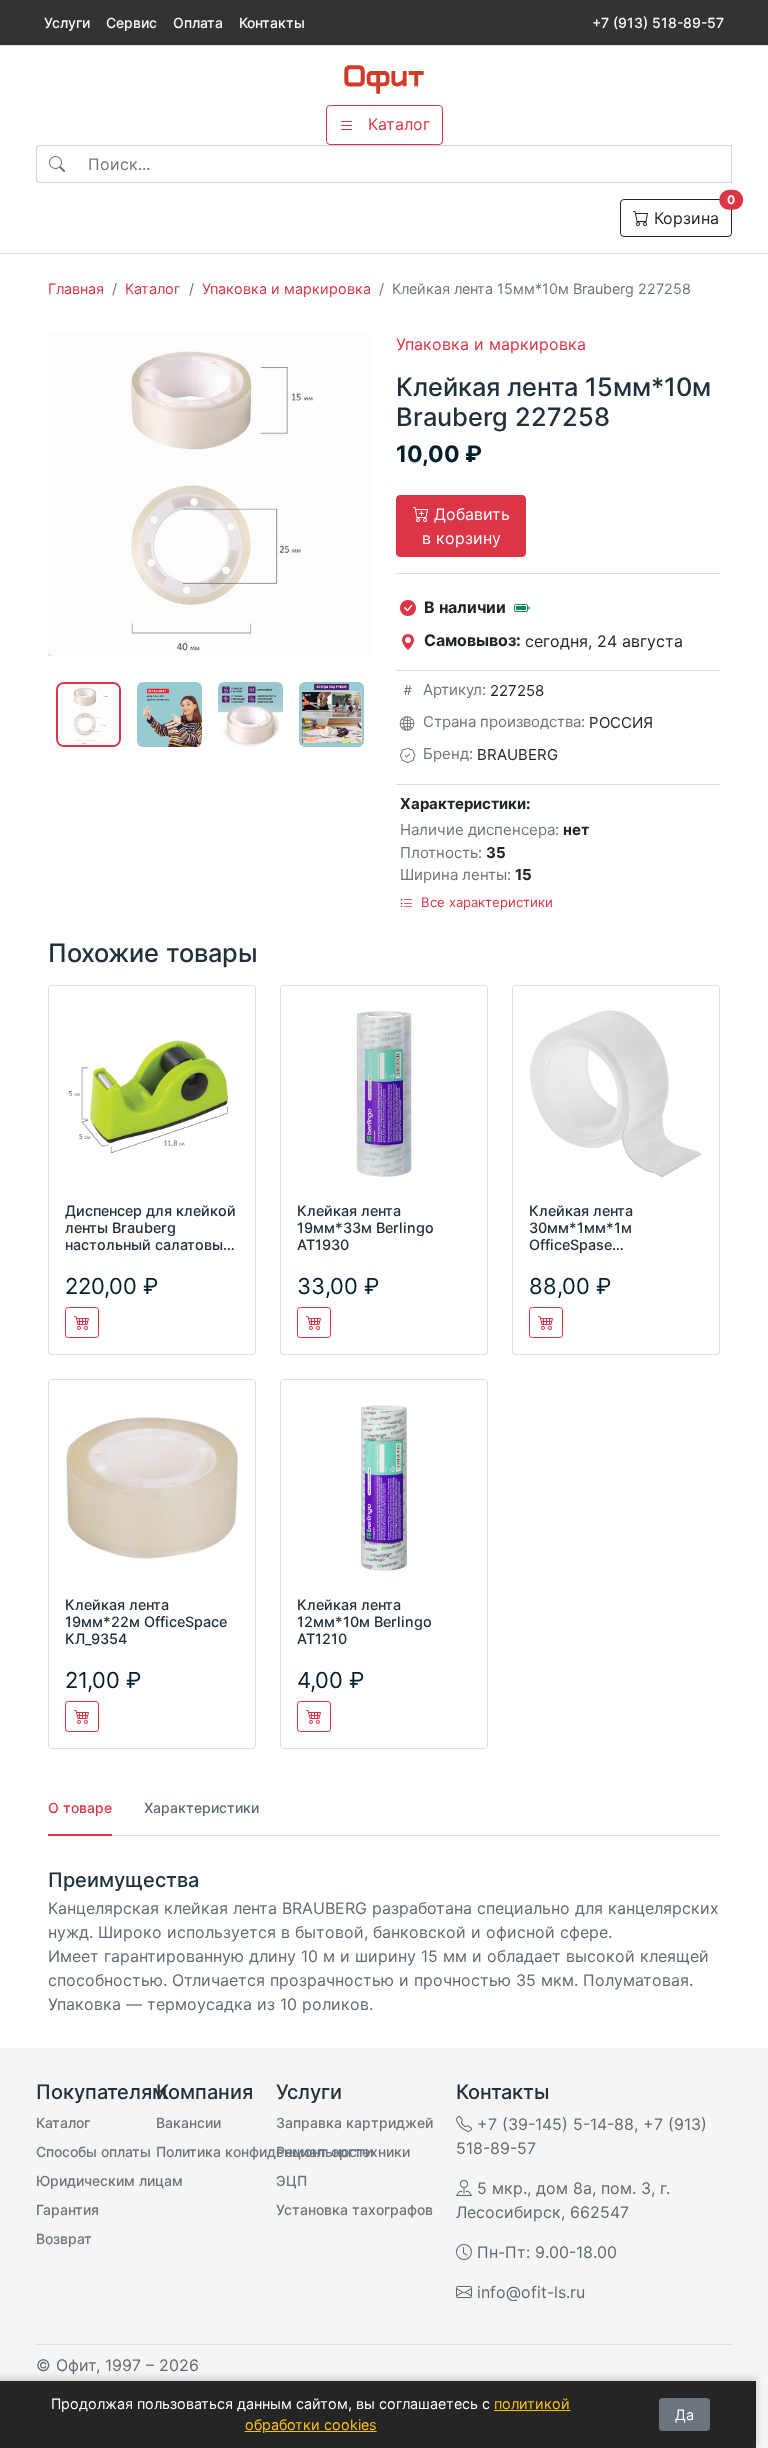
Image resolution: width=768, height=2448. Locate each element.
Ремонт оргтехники (343, 2151)
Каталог (153, 288)
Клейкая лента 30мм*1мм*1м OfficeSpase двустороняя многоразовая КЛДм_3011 (581, 1253)
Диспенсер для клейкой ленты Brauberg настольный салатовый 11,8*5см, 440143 (150, 1236)
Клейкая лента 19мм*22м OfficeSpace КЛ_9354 (146, 1622)
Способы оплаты (93, 2151)
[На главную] (384, 79)
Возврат (64, 2238)
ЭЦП (291, 2180)
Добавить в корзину (466, 526)
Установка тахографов (354, 2209)
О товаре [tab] (80, 1807)
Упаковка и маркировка (286, 288)
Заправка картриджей (354, 2122)
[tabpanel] (384, 1942)
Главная (76, 288)
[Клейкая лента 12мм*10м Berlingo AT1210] (384, 1496)
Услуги (67, 22)
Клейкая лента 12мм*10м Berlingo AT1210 (364, 1622)
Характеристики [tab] (201, 1807)
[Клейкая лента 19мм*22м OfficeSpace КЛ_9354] (152, 1496)
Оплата (198, 22)
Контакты (272, 22)
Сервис (131, 22)
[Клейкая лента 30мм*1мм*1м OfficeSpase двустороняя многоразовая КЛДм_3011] (616, 1102)
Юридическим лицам (109, 2180)
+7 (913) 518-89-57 (658, 22)
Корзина (690, 213)
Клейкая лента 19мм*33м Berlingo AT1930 (365, 1228)
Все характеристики (485, 902)
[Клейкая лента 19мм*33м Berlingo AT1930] (384, 1102)
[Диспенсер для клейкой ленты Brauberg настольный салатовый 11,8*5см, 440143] (152, 1102)
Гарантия (67, 2209)
